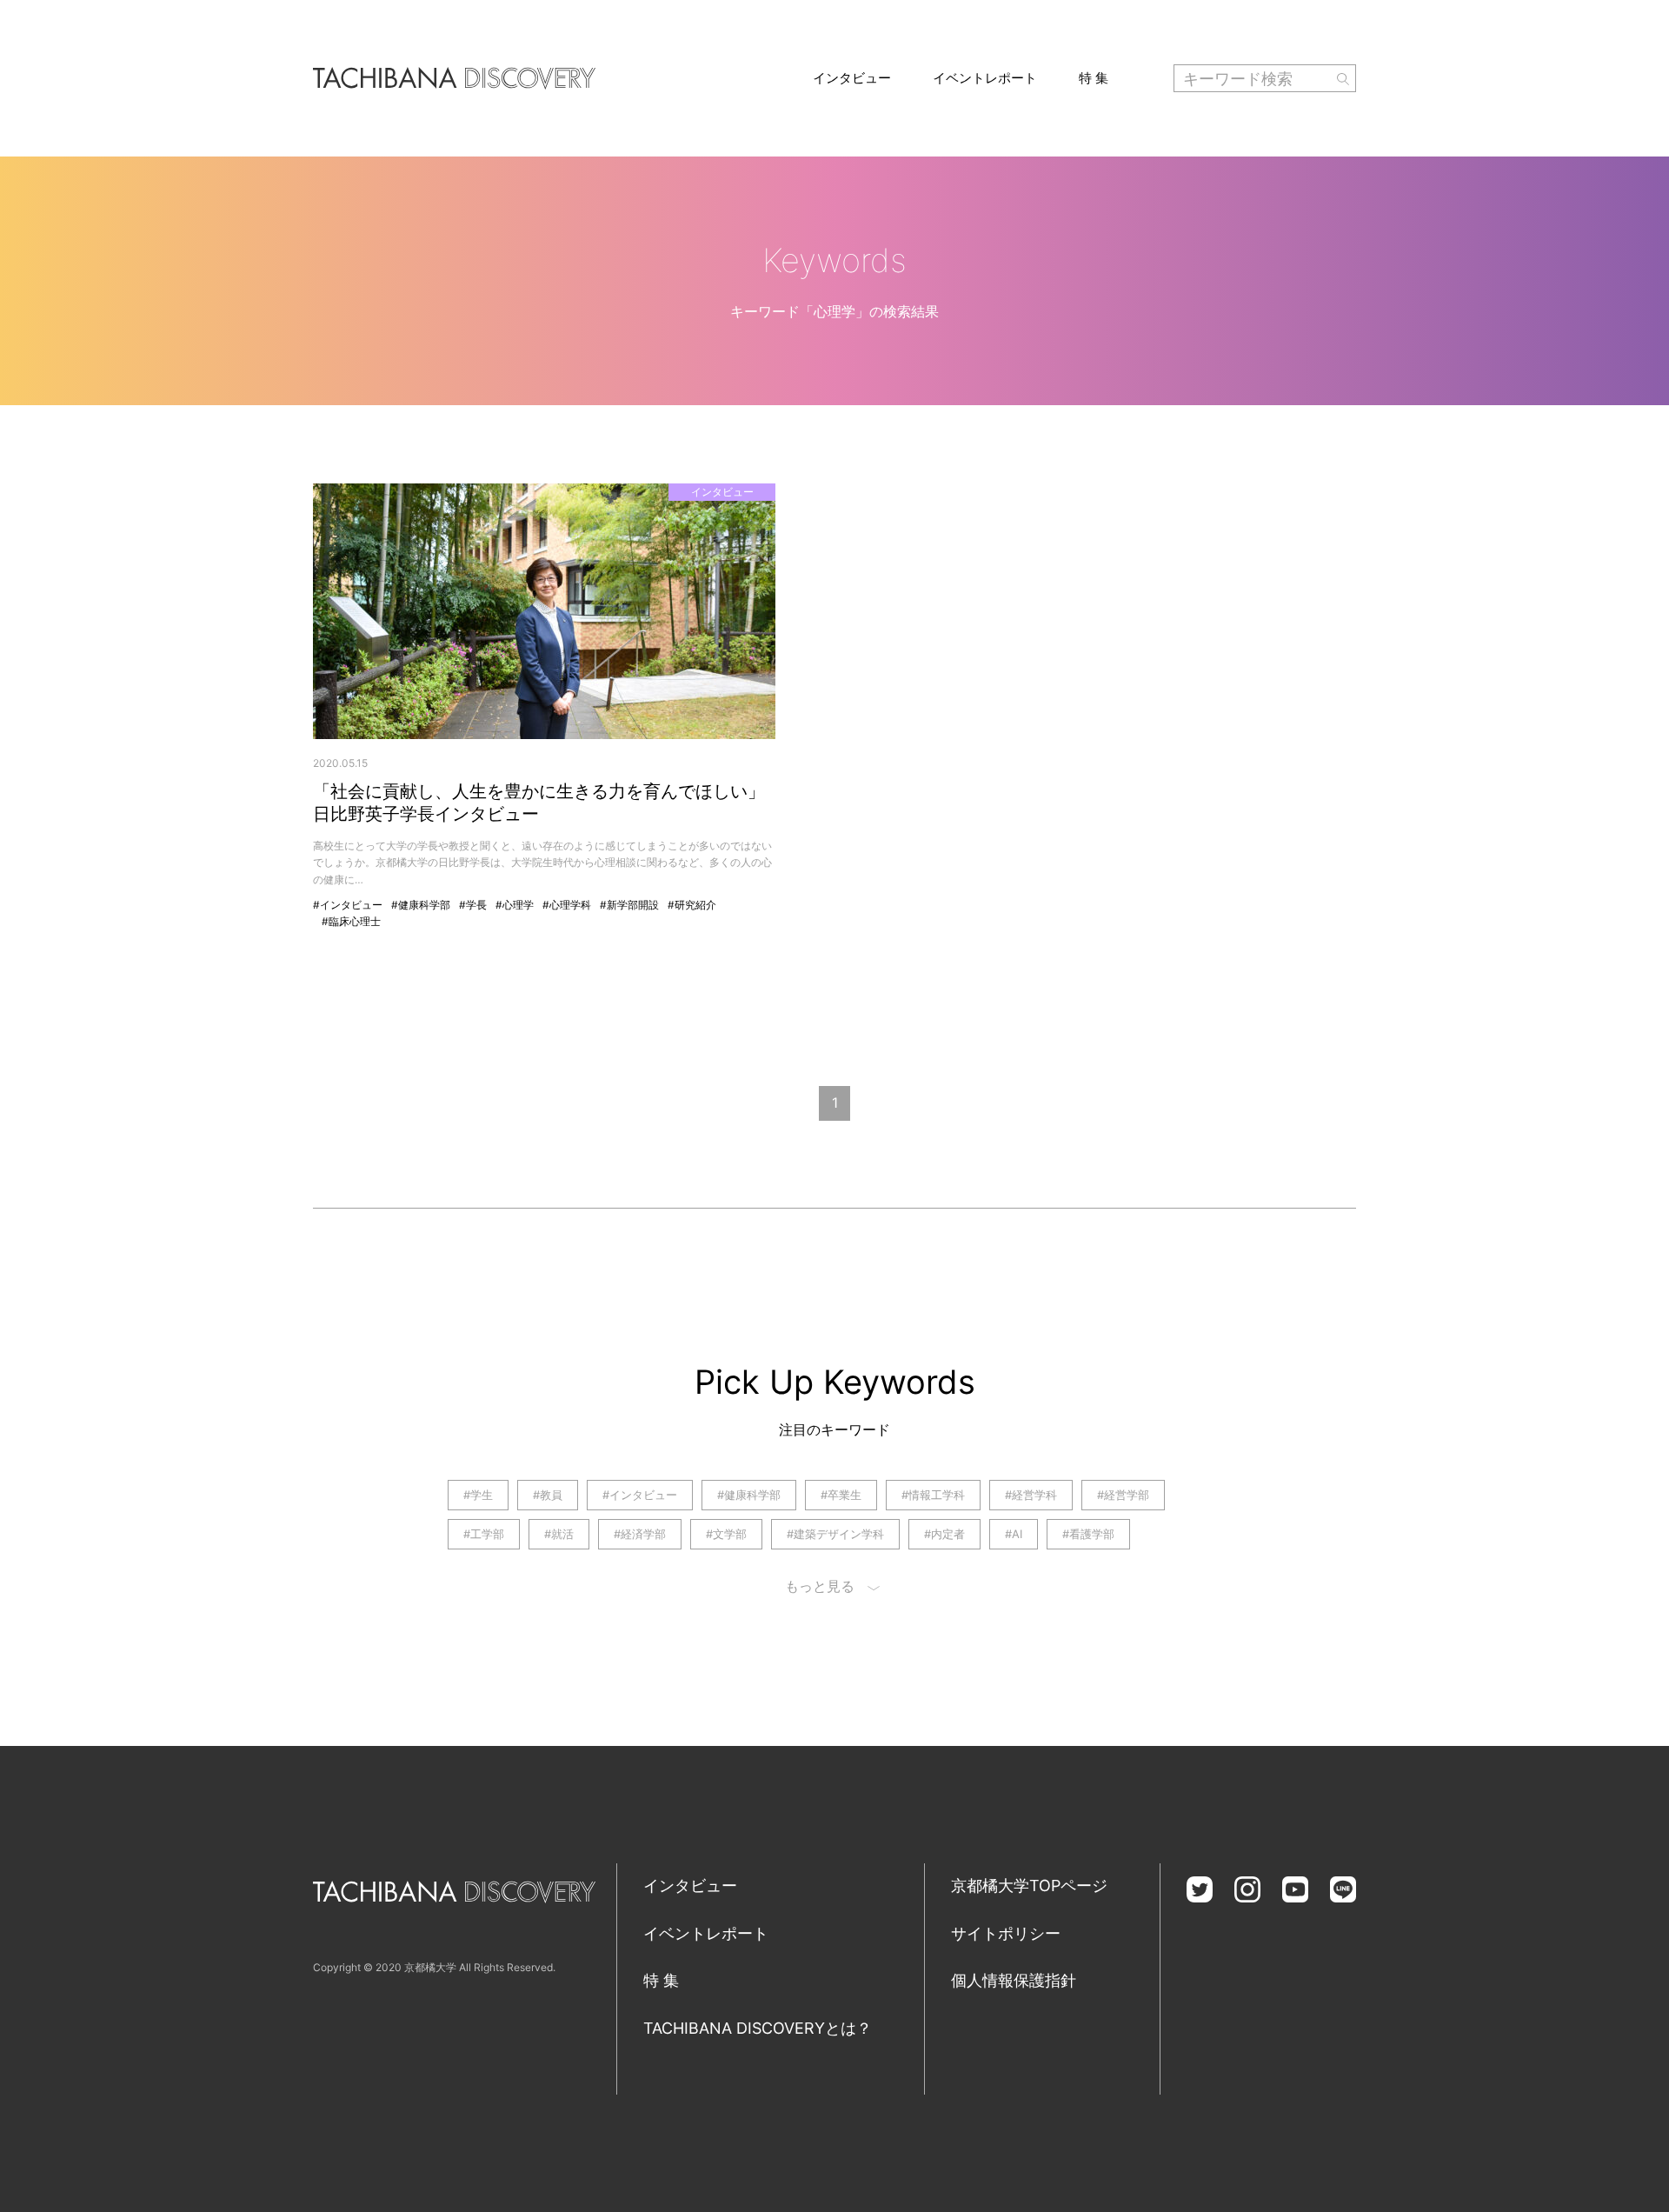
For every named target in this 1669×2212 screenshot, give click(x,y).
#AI (1014, 1534)
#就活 (559, 1534)
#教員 (548, 1495)
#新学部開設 (629, 905)
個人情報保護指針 (1014, 1980)
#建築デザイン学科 (835, 1534)
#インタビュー (348, 905)
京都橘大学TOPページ (1029, 1886)
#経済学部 (640, 1534)
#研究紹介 (692, 905)
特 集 (1094, 78)
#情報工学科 (933, 1495)
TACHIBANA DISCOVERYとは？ (758, 2028)
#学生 (478, 1495)
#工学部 (484, 1534)
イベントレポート (985, 78)
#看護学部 (1088, 1534)
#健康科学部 (421, 905)
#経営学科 (1031, 1495)
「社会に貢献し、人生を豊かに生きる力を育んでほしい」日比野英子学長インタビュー (539, 803)
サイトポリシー (1006, 1933)
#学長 (473, 905)
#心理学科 (567, 905)
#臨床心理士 (351, 921)
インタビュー (852, 78)
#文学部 (726, 1534)
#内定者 (944, 1534)
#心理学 (515, 905)
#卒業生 (841, 1495)
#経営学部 (1123, 1495)
